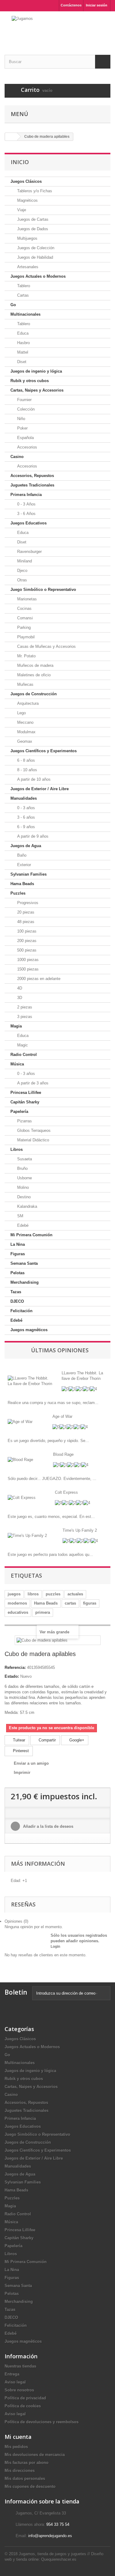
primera (43, 1612)
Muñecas (25, 684)
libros (33, 1594)
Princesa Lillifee (26, 1093)
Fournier (24, 400)
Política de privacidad (25, 2398)
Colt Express (66, 1492)
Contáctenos (71, 5)
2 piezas (24, 1007)
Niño (21, 419)
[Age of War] (20, 1422)
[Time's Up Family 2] (27, 1536)
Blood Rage (63, 1454)
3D (19, 998)
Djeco (22, 571)
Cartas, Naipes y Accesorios (37, 390)
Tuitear (18, 1740)
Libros (17, 1149)
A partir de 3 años (32, 1083)
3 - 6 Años (26, 514)
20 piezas (25, 912)
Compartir (47, 1740)
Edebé (22, 1225)
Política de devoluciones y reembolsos (42, 2422)
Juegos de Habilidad (34, 257)
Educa (22, 333)
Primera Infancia (26, 495)
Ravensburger (29, 552)
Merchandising (25, 1282)
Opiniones (16, 1921)
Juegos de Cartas (32, 219)
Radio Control (24, 1055)
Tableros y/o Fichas (34, 191)
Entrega (12, 2374)
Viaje (21, 210)
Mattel (22, 352)
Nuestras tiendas (20, 2366)
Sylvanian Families (29, 874)
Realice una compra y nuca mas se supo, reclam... (53, 1403)
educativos (18, 1612)
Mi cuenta (18, 2437)
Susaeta (24, 1159)
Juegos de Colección (35, 248)
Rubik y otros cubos (30, 381)
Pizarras (24, 1121)
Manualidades (24, 798)
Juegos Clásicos (26, 181)
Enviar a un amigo (31, 1763)
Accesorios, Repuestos (32, 476)
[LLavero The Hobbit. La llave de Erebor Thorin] (30, 1381)
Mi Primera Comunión (31, 1235)
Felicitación (21, 1311)
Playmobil (25, 637)
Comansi (24, 618)
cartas (70, 1603)
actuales (75, 1594)
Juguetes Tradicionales (32, 485)
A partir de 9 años (32, 836)
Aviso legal (15, 2382)
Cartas (22, 295)
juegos (14, 1594)
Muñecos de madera (35, 665)
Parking (23, 627)
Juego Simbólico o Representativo (43, 590)
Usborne (24, 1178)
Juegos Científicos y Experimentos (44, 751)
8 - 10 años (27, 770)
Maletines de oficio (33, 675)
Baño (21, 855)
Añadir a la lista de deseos (48, 1826)
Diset (21, 362)
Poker (22, 428)
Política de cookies (23, 2406)
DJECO (17, 1301)
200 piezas (26, 941)
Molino (22, 1187)
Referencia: (15, 1667)
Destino (23, 1197)
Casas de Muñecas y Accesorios (46, 646)
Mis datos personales (25, 2478)
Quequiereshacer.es (59, 2559)
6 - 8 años (25, 760)
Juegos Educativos (29, 523)
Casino (17, 457)
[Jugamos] (57, 28)
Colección (25, 409)
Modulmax (26, 732)
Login (55, 1947)
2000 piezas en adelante (38, 979)
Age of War (62, 1416)
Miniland (24, 561)
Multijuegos (27, 238)
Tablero (23, 286)
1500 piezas (27, 969)
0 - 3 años (25, 808)
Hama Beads (22, 884)
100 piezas (26, 931)
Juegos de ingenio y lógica (36, 371)
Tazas (16, 1292)
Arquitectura (27, 703)
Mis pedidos (16, 2447)
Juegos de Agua (26, 846)
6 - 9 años (25, 827)
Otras (21, 580)
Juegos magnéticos (29, 1330)
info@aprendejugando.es (50, 2536)
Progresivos (27, 903)
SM (20, 1216)
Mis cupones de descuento (30, 2486)
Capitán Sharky (25, 1102)
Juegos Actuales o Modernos (38, 276)
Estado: (12, 1676)
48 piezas (25, 922)
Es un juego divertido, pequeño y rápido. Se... (48, 1441)
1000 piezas (27, 960)
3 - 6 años (25, 817)
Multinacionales (25, 314)
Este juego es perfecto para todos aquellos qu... (50, 1555)
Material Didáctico (33, 1140)
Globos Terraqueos (33, 1130)
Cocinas (24, 608)
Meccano (25, 722)
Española (25, 438)
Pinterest (20, 1751)
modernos (17, 1603)
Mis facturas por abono (27, 2463)
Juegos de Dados (32, 229)
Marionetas (26, 599)
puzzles (53, 1594)
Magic (22, 1045)
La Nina (18, 1244)
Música (17, 1064)
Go (13, 305)
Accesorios (27, 447)
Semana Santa (24, 1263)
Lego (21, 713)
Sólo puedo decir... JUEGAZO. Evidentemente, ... (52, 1479)
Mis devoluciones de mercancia (35, 2455)
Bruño (22, 1168)
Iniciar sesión (97, 5)
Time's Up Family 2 (80, 1530)
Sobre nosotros (19, 2390)
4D (19, 988)
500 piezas (26, 950)
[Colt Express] (22, 1498)
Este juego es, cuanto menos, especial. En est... (51, 1517)
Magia (16, 1026)
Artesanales (27, 267)
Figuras (18, 1254)
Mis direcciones (20, 2471)
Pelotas (17, 1273)
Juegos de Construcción (34, 694)
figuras (90, 1603)
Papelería (19, 1112)
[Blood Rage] (20, 1460)
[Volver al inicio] (11, 137)
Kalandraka (27, 1206)
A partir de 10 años (33, 779)
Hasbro (23, 343)
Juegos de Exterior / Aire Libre (40, 789)
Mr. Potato (26, 656)
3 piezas (24, 1017)
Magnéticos (27, 200)
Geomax (24, 741)
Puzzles (18, 893)
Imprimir (22, 1772)
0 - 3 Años (26, 504)
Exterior (23, 865)
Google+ (76, 1740)
